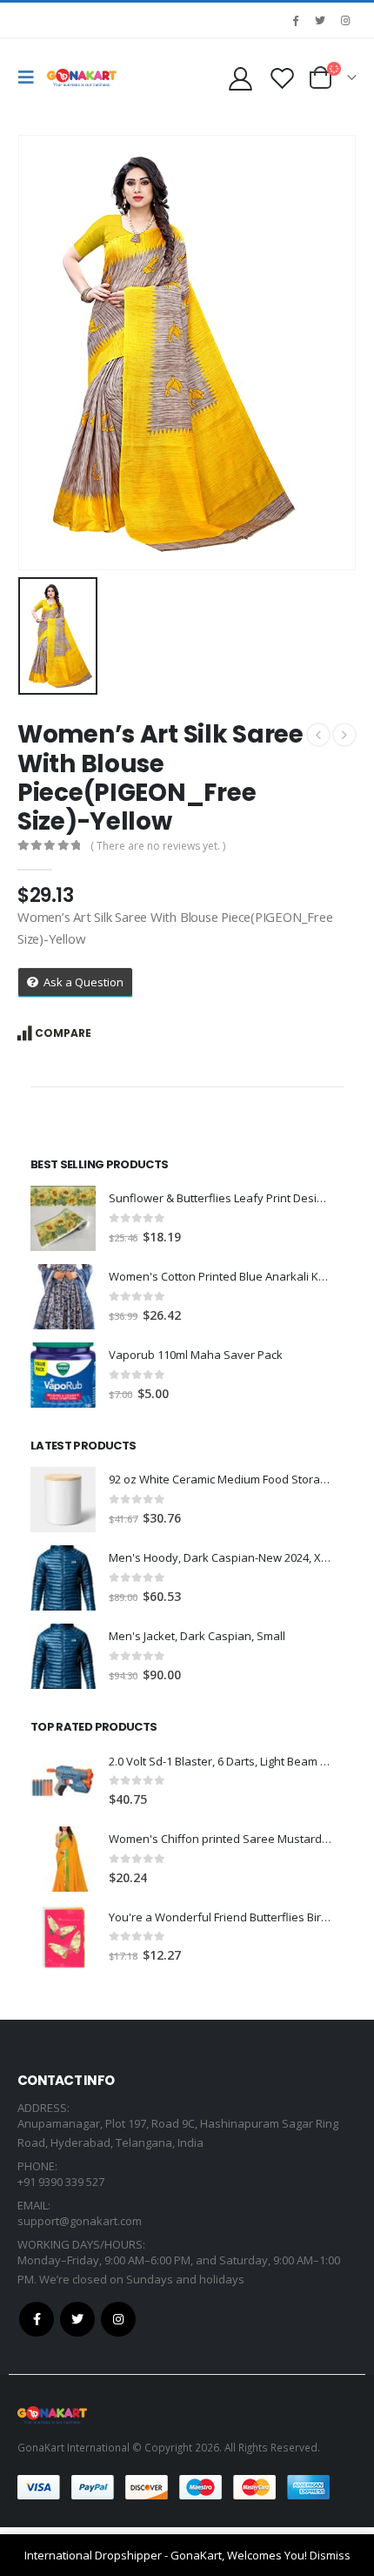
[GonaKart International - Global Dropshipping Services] (82, 77)
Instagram (118, 2319)
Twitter (77, 2319)
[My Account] (240, 78)
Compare (63, 1033)
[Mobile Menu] (30, 77)
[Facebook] (295, 20)
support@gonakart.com (80, 2221)
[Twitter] (320, 20)
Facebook (37, 2319)
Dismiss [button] (330, 2555)
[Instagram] (345, 20)
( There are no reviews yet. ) (158, 846)
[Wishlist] (282, 78)
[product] (63, 1218)
